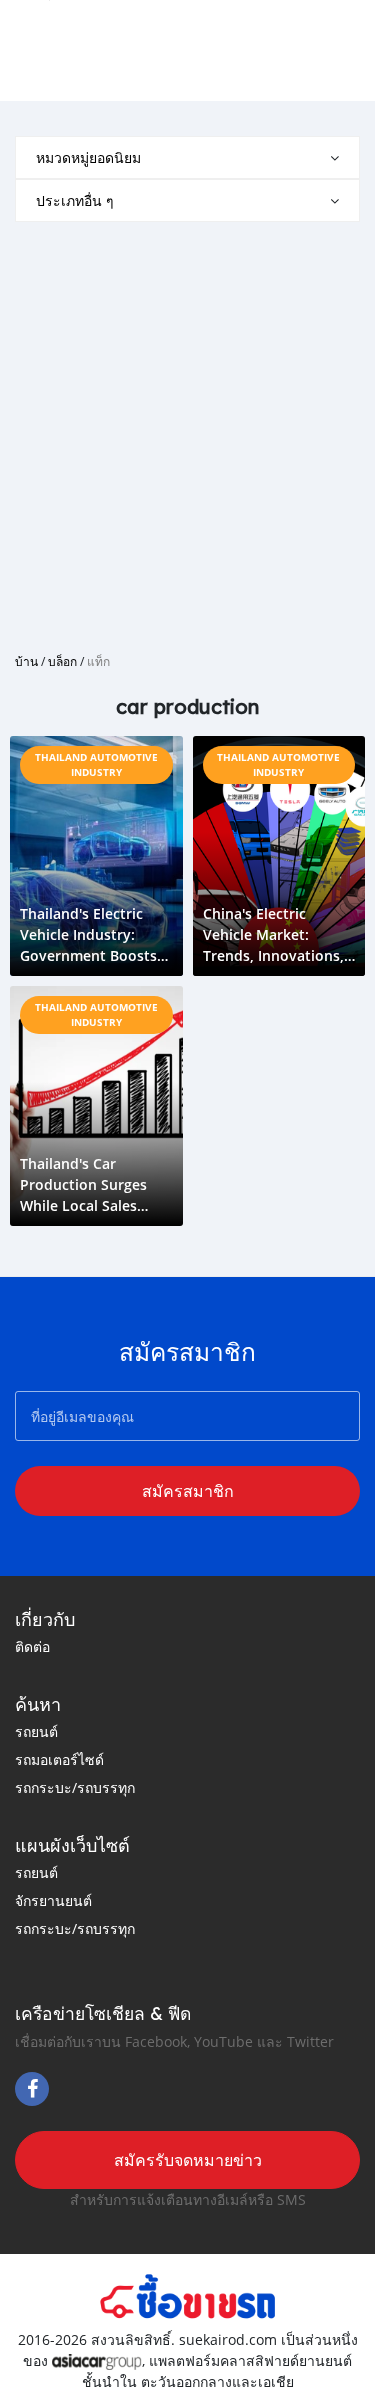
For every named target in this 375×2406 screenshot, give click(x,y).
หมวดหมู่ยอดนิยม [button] (88, 157)
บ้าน (26, 661)
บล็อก (62, 661)
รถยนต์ (36, 1731)
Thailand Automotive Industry (96, 764)
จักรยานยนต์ (53, 1900)
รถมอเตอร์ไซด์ (59, 1759)
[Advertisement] (187, 429)
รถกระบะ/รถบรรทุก (75, 1787)
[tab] (187, 157)
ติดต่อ (32, 1646)
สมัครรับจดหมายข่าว (188, 2160)
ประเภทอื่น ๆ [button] (75, 200)
